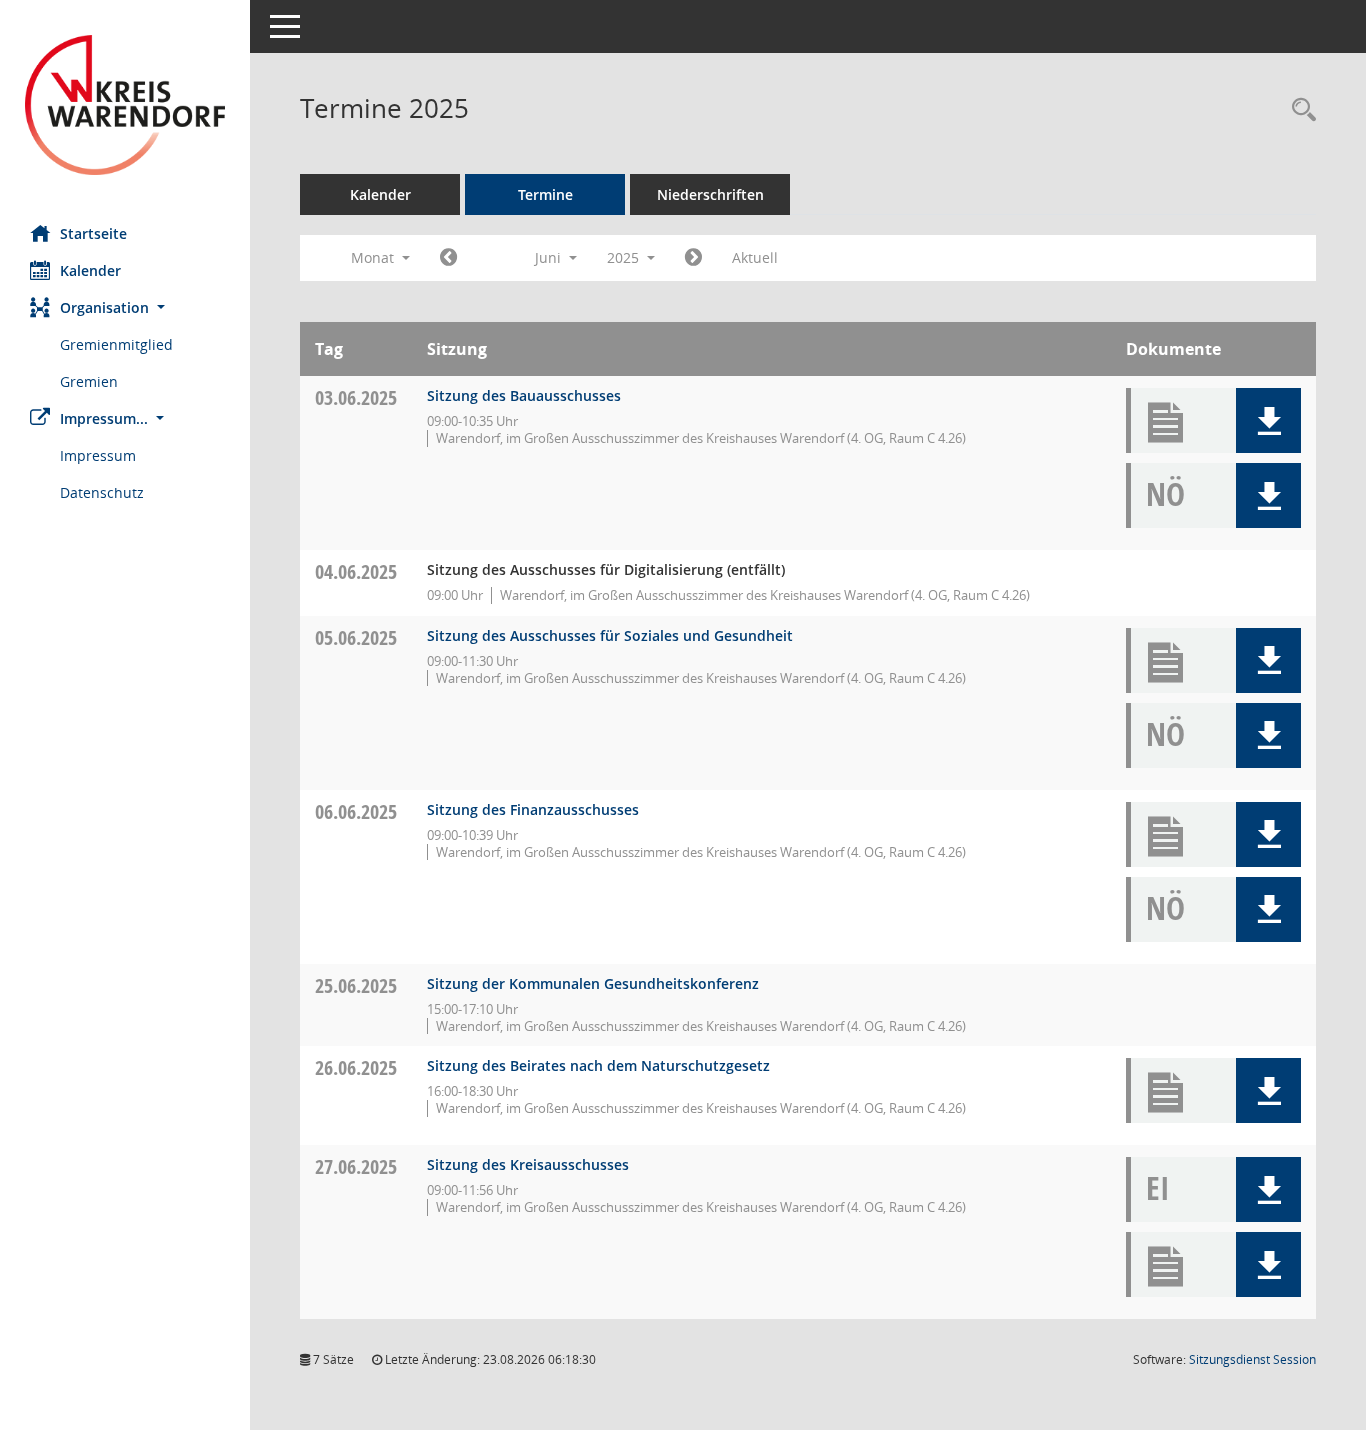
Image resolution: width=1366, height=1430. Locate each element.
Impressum (98, 455)
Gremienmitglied (116, 344)
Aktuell (755, 257)
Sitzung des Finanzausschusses (533, 809)
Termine (545, 194)
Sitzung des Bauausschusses (524, 395)
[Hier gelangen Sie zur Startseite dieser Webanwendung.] (125, 105)
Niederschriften (710, 194)
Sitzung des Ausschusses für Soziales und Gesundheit (610, 635)
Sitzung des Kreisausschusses (528, 1164)
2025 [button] (625, 257)
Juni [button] (550, 257)
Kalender (90, 270)
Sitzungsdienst (1252, 1359)
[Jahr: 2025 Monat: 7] (693, 258)
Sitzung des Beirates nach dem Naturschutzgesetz (598, 1065)
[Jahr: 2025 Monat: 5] (448, 258)
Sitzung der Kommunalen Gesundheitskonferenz (593, 983)
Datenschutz (102, 492)
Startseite (93, 233)
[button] (125, 307)
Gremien (89, 381)
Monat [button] (374, 257)
